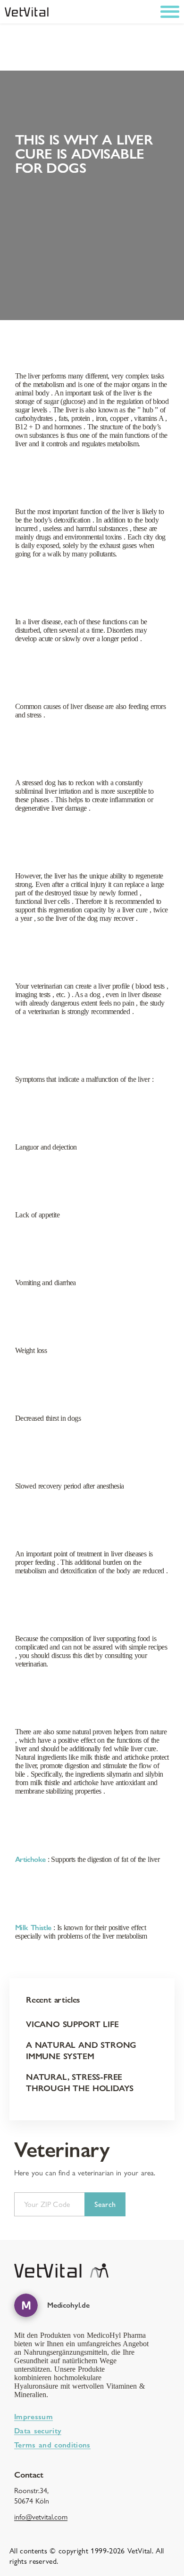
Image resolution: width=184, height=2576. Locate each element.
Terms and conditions (52, 2445)
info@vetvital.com (41, 2517)
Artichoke (30, 1859)
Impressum (33, 2417)
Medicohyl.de (68, 2305)
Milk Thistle (33, 1928)
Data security (38, 2431)
